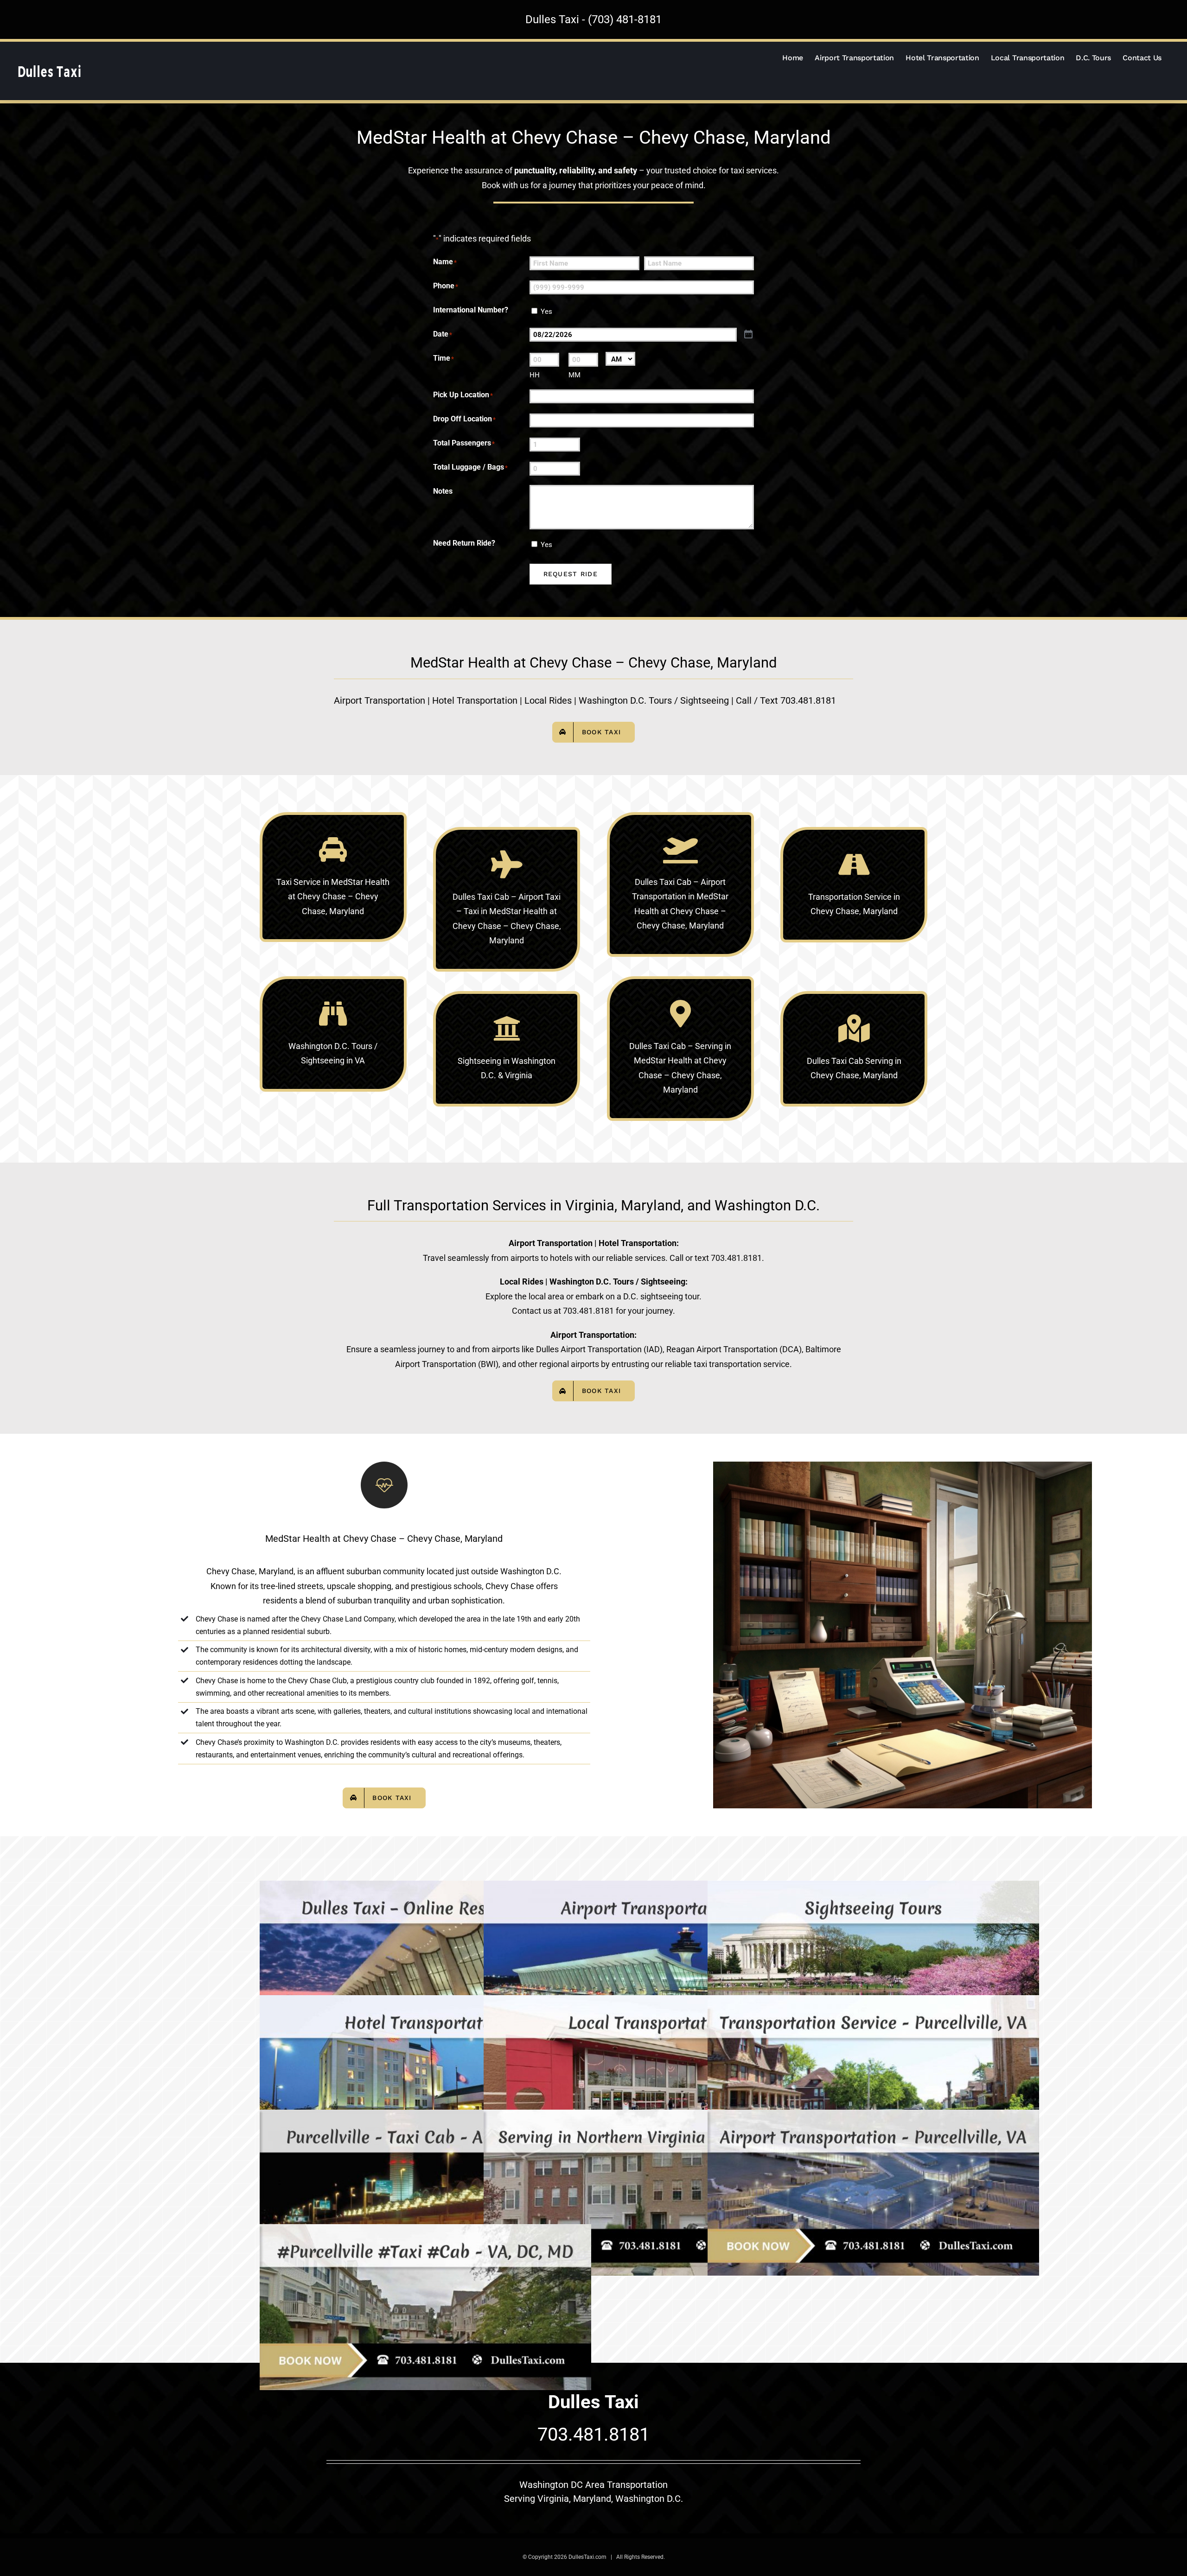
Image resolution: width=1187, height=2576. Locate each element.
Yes (546, 312)
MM (574, 375)
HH (535, 375)
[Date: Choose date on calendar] (748, 334)
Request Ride (571, 574)
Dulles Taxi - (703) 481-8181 (593, 19)
